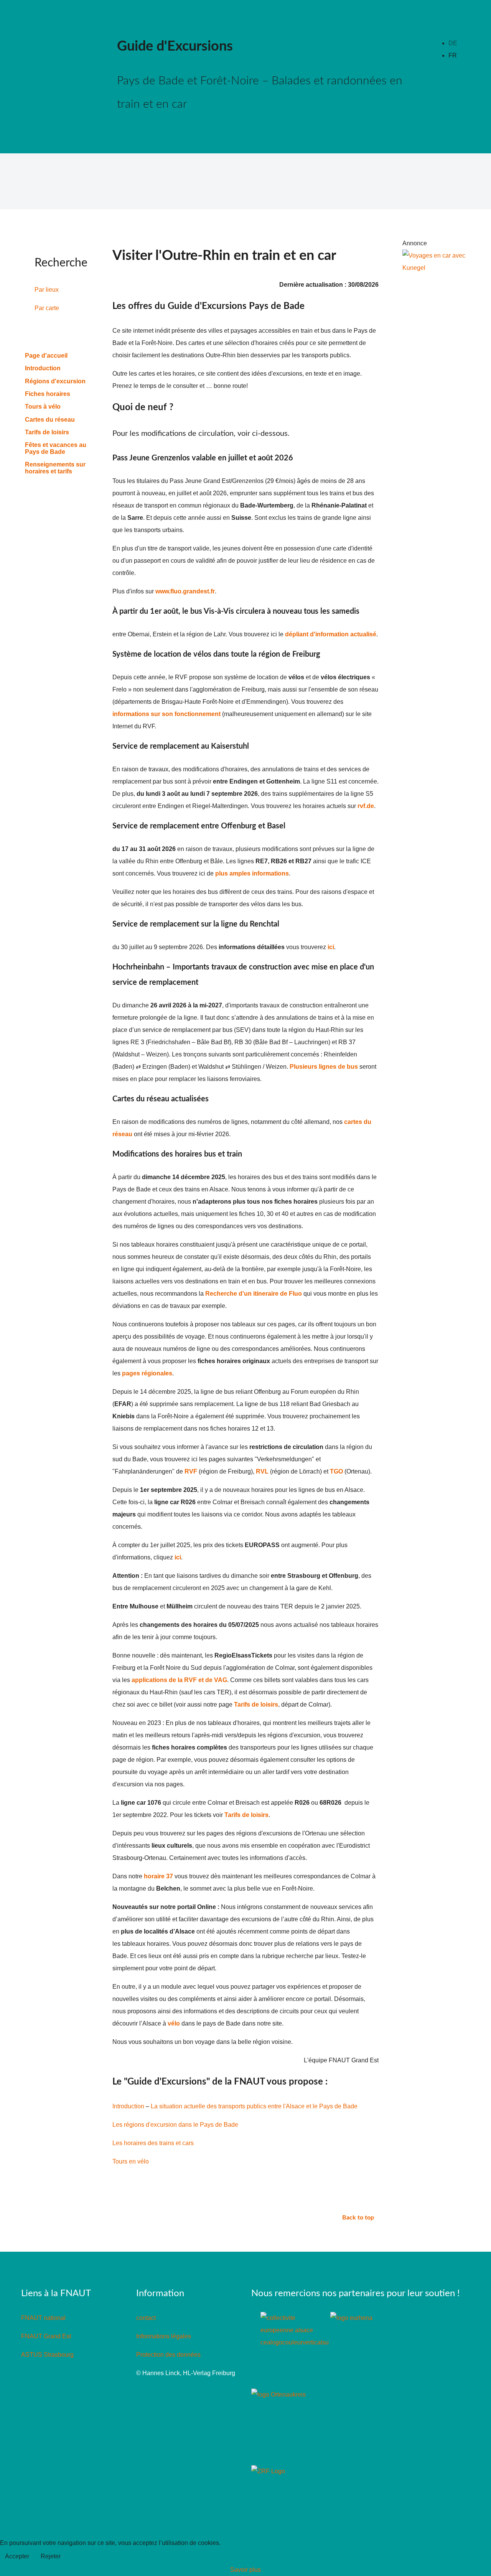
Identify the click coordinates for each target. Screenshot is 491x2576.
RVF (191, 1471)
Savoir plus (245, 2570)
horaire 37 (158, 1876)
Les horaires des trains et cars (153, 2143)
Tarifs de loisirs (256, 1704)
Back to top (359, 2218)
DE (453, 43)
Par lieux (47, 290)
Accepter (17, 2556)
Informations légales (164, 2336)
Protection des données (168, 2355)
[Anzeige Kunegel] (434, 261)
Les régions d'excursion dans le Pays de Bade (175, 2125)
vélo (174, 2023)
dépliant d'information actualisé (331, 634)
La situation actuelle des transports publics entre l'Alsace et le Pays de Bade (254, 2106)
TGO (336, 1471)
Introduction (128, 2106)
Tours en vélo (131, 2161)
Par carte (47, 308)
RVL (262, 1471)
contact (146, 2318)
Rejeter (51, 2556)
